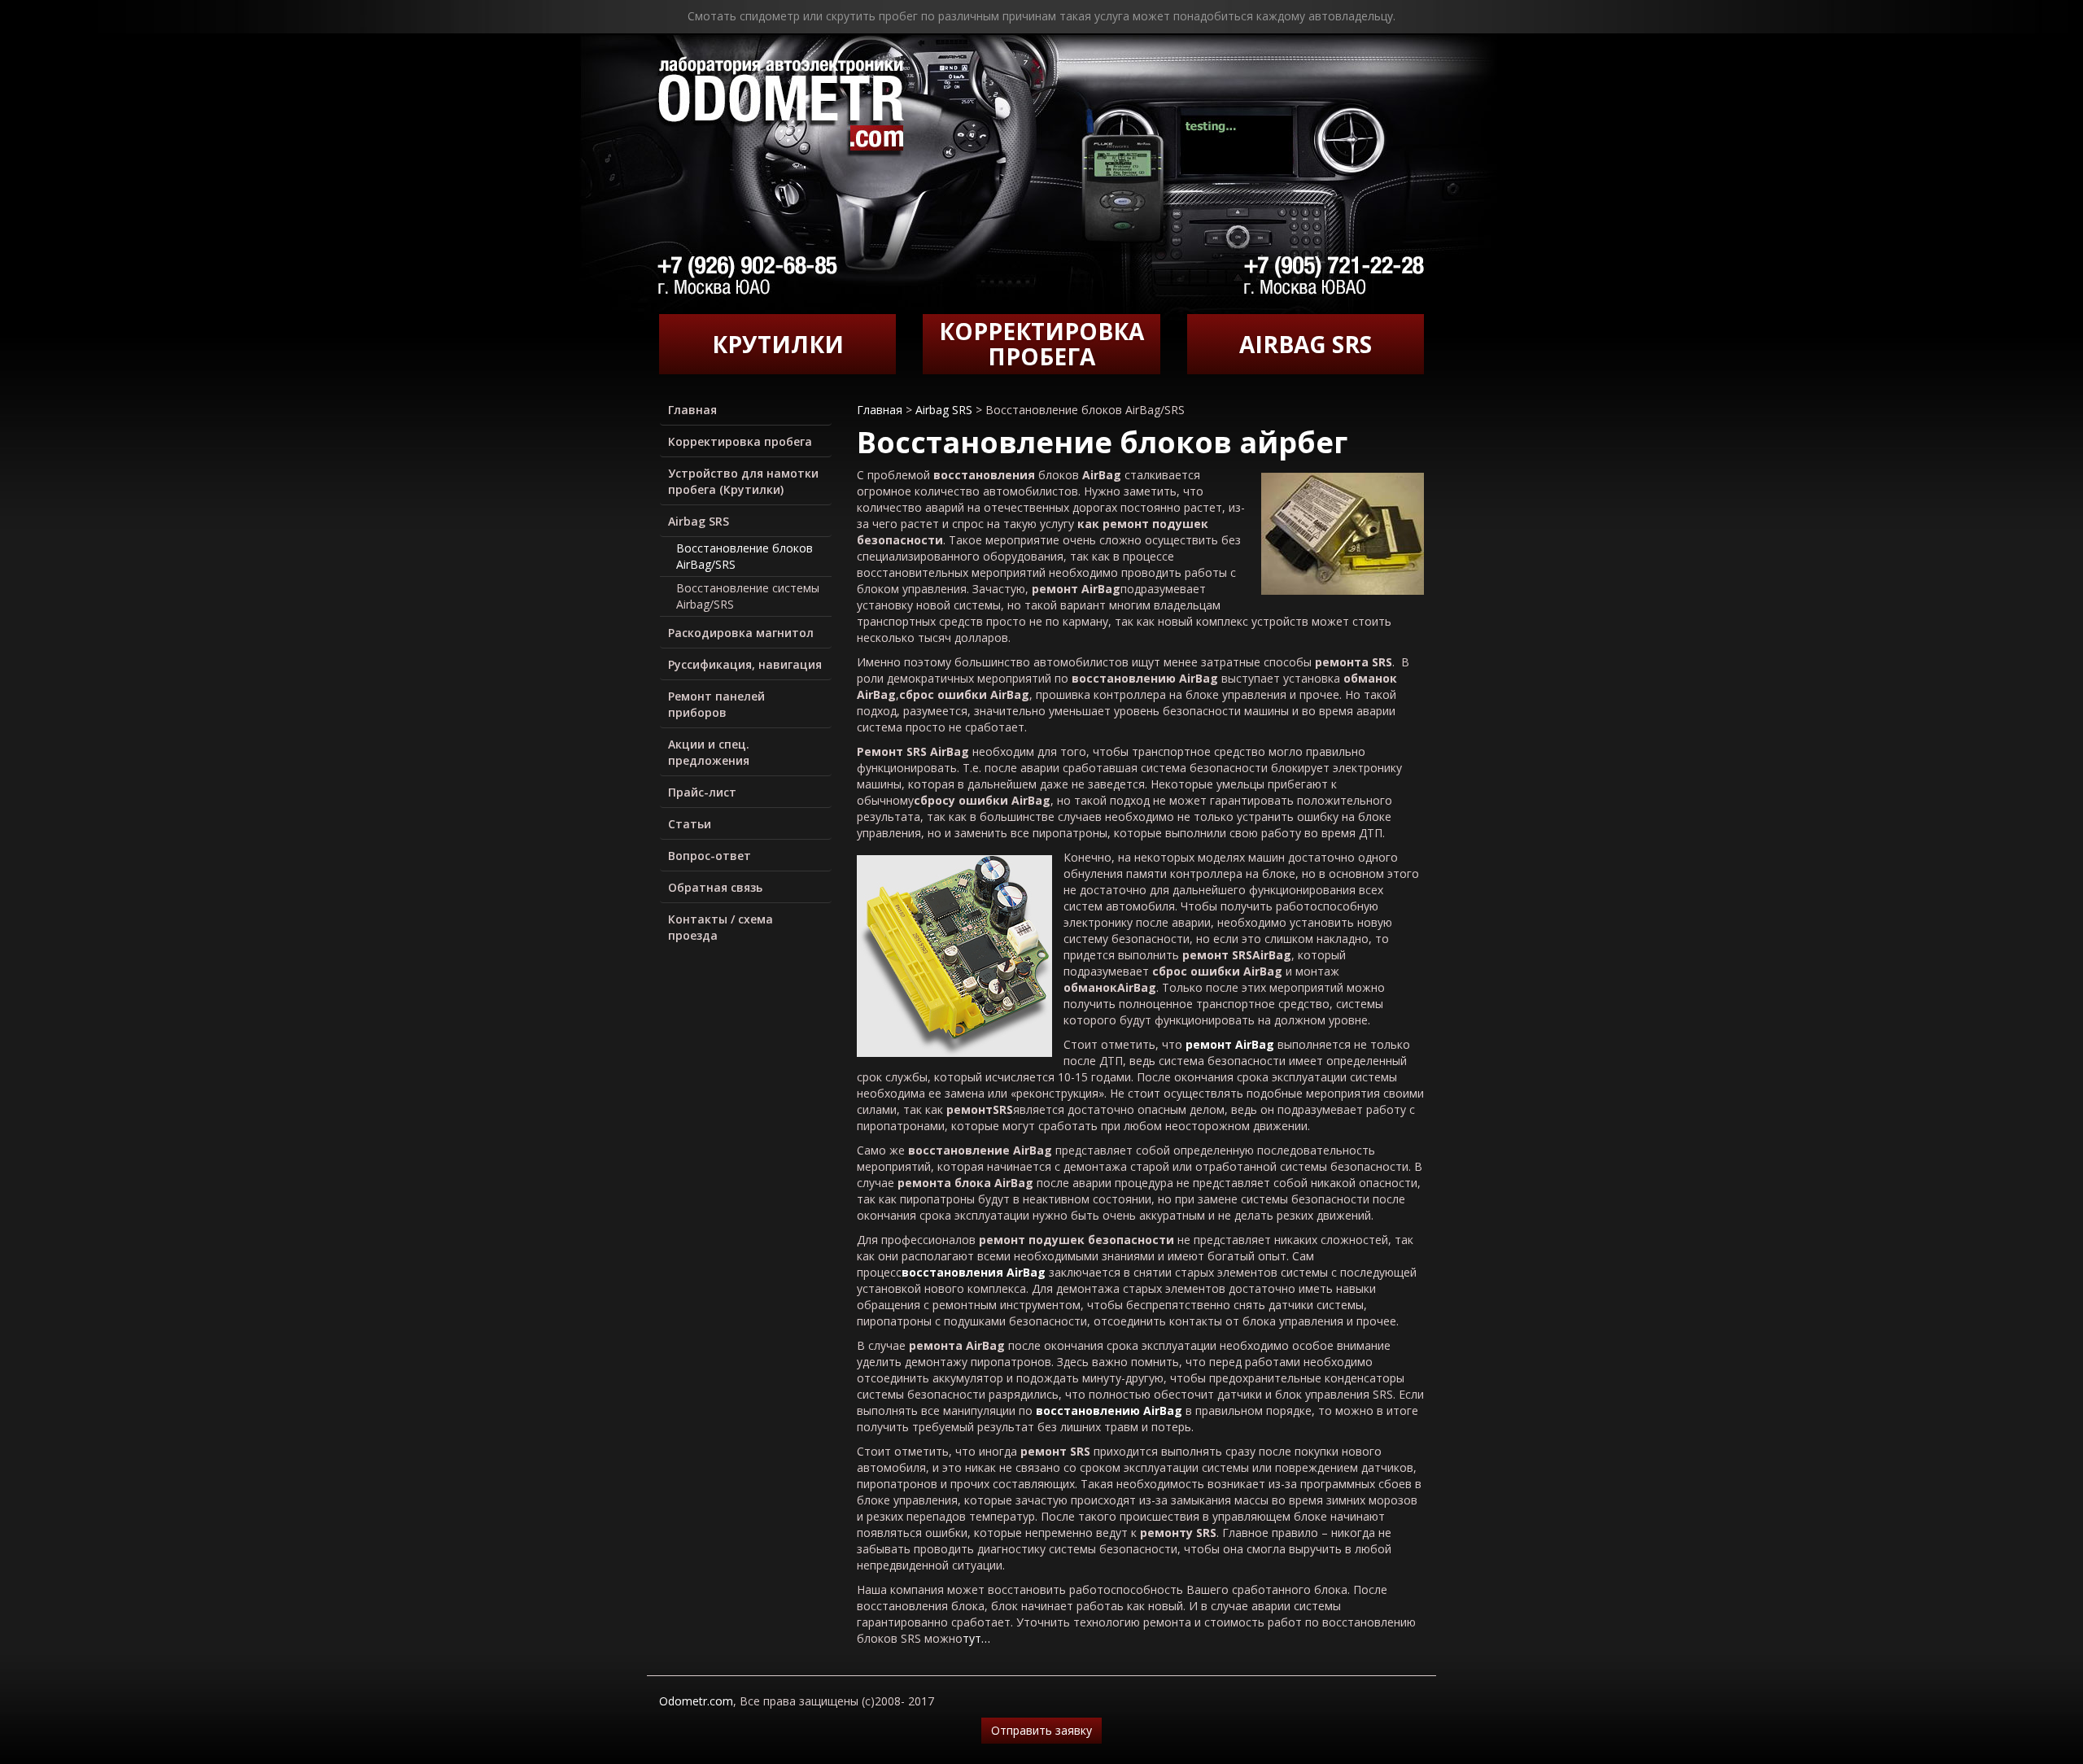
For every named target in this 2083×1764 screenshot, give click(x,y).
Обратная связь (715, 887)
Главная (692, 410)
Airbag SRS (699, 521)
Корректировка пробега (740, 441)
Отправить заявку (1041, 1730)
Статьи (690, 824)
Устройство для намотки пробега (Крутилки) (743, 481)
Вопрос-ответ (710, 856)
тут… (976, 1638)
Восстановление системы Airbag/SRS (748, 596)
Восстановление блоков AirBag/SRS (745, 556)
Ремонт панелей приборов (716, 704)
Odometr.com (696, 1701)
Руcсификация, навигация (745, 664)
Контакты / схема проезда (721, 927)
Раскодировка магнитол (741, 633)
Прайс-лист (702, 792)
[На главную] (780, 108)
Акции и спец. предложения (709, 752)
